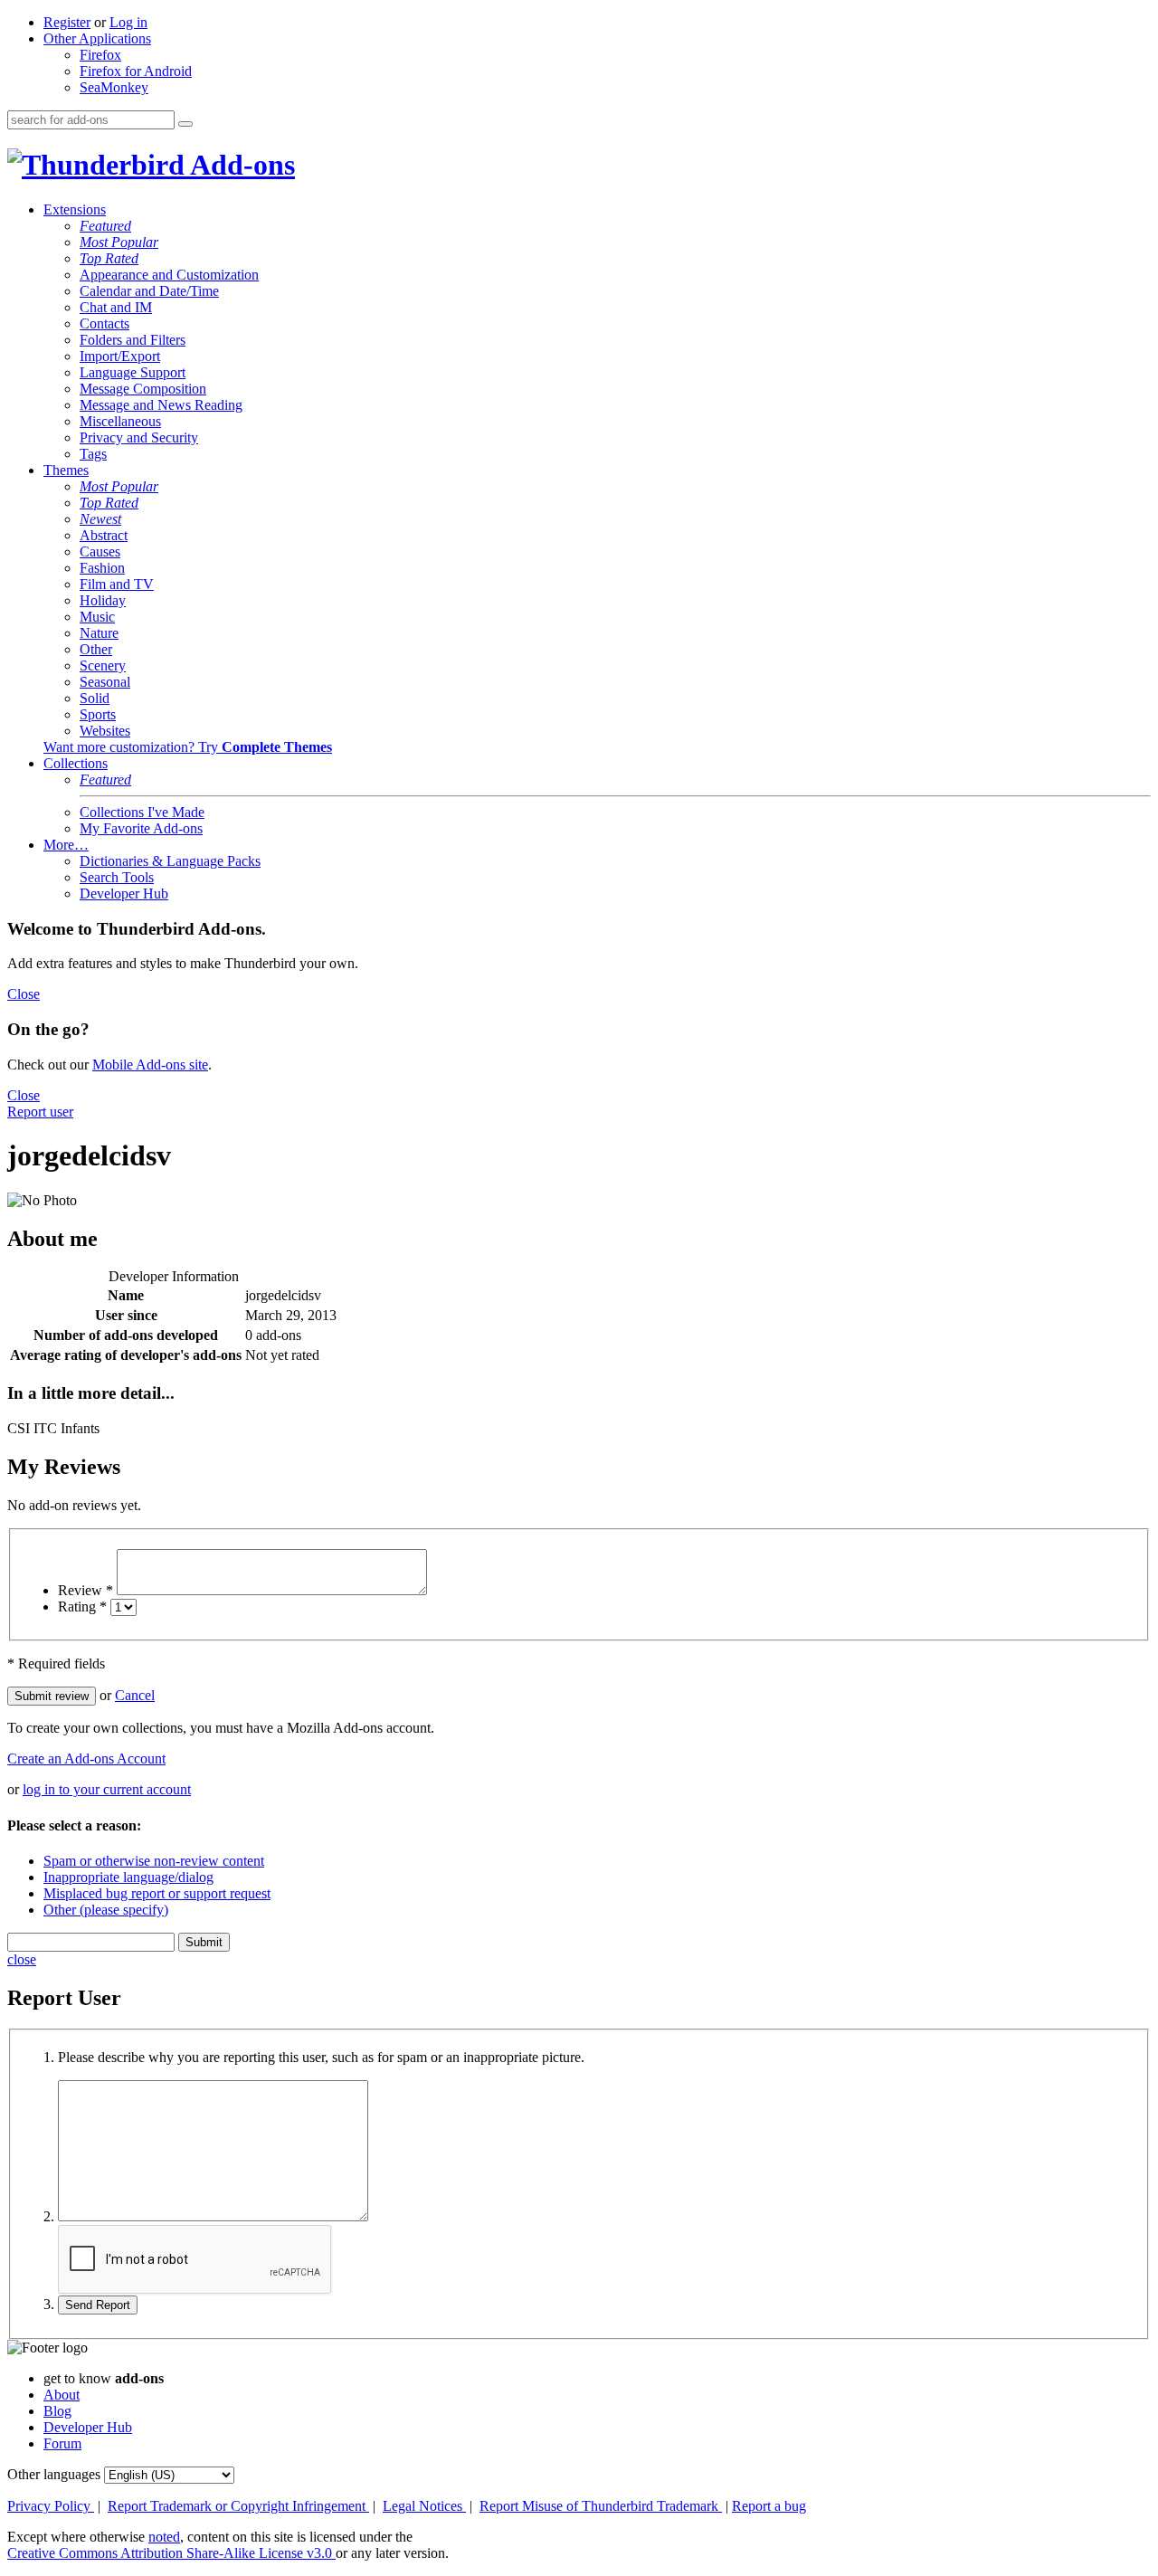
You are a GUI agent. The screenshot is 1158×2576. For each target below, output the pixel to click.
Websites (105, 731)
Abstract (104, 535)
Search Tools (117, 877)
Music (97, 617)
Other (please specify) (106, 1910)
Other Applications (97, 38)
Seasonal (105, 682)
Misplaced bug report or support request (157, 1893)
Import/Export (120, 356)
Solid (95, 698)
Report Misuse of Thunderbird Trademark (601, 2506)
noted (164, 2537)
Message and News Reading (161, 405)
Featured (105, 226)
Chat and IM (116, 307)
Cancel (135, 1695)
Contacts (104, 323)
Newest (100, 519)
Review (85, 1590)
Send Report (98, 2305)
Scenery (103, 665)
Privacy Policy (51, 2506)
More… (66, 845)
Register (67, 22)
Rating (82, 1606)
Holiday (103, 600)
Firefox (100, 55)
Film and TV (117, 584)
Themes (66, 470)
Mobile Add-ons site (150, 1065)
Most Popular (119, 242)
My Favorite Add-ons (141, 828)
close (22, 1959)
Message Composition (143, 389)
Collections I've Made (142, 812)
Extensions (75, 209)
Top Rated (109, 258)
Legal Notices (424, 2506)
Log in (128, 22)
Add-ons (240, 165)
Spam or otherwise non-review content (154, 1861)
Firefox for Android (136, 71)
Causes (100, 551)
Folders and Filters (133, 340)
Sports (98, 714)
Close (24, 994)
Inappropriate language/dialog (128, 1877)
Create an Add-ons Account (86, 1759)
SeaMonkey (114, 87)
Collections (76, 763)
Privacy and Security (139, 437)
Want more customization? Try (188, 747)
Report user (40, 1112)
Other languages (54, 2474)
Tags (93, 454)
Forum (62, 2443)
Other (96, 649)
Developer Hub (124, 894)
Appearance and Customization (169, 275)
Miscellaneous (120, 421)
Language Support (133, 372)
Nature (99, 633)
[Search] (185, 124)
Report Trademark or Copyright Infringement (238, 2506)
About (62, 2395)
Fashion (102, 568)
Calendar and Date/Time (149, 291)
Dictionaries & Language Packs (170, 861)
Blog (57, 2411)
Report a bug (769, 2506)
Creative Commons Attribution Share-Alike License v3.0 (171, 2553)
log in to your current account (107, 1789)
